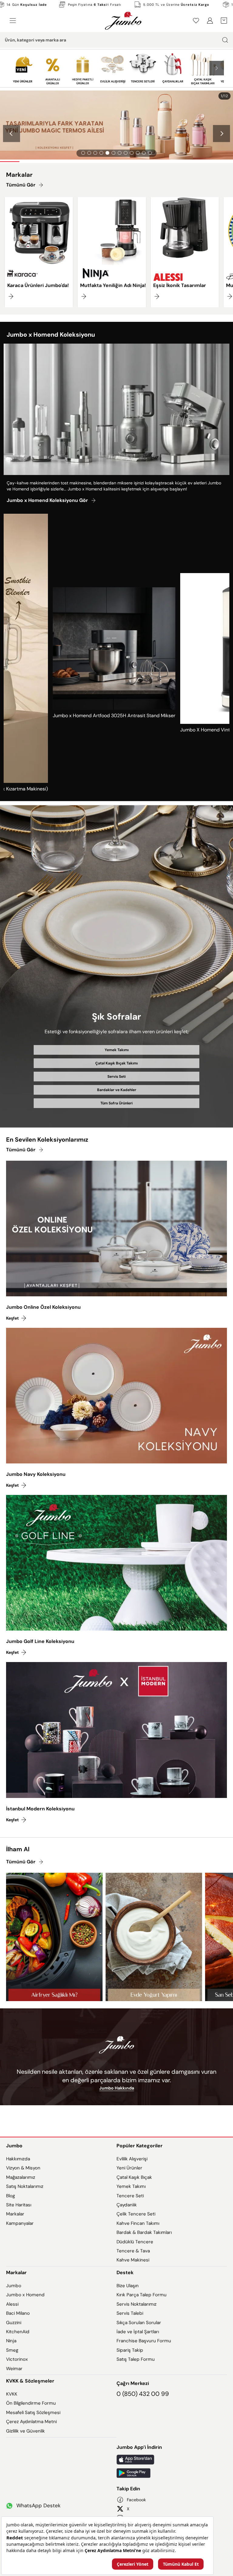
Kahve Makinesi (133, 2260)
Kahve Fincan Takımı (138, 2223)
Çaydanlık (127, 2205)
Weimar (14, 2369)
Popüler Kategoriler (140, 2146)
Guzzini (14, 2323)
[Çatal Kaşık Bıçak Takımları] (203, 68)
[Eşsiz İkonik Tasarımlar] (185, 252)
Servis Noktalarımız (137, 2304)
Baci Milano (18, 2313)
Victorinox (17, 2359)
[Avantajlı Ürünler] (53, 68)
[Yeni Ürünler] (23, 68)
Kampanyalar (20, 2223)
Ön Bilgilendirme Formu (31, 2403)
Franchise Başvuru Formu (144, 2341)
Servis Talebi (130, 2313)
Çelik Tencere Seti (136, 2214)
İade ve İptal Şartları (138, 2332)
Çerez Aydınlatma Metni (31, 2422)
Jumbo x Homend (25, 2295)
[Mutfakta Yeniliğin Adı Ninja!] (112, 252)
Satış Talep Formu (136, 2359)
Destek (125, 2273)
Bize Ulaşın (128, 2286)
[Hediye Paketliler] (83, 68)
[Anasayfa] (123, 21)
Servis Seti (116, 1077)
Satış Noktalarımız (25, 2186)
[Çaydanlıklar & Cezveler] (173, 68)
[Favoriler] (196, 21)
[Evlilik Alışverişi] (113, 68)
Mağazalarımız (21, 2177)
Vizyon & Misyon (23, 2168)
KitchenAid (18, 2332)
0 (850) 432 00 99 (143, 2394)
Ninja (11, 2341)
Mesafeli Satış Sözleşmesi (33, 2413)
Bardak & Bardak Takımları (144, 2232)
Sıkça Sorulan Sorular (139, 2323)
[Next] (221, 134)
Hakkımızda (18, 2159)
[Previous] (12, 134)
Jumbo (14, 2146)
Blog (10, 2196)
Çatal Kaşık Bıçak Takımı (116, 1063)
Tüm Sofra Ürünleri (116, 1103)
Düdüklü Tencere (135, 2242)
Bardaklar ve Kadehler (117, 1090)
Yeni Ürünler (129, 2168)
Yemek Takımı (117, 1050)
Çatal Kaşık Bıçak (134, 2177)
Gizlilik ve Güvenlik (25, 2431)
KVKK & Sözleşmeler (30, 2381)
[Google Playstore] (172, 2473)
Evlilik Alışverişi (132, 2159)
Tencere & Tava (133, 2251)
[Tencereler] (143, 68)
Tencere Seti (130, 2196)
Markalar (15, 2214)
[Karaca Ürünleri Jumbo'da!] (39, 252)
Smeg (12, 2350)
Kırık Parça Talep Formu (142, 2295)
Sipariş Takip (130, 2350)
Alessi (12, 2304)
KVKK (12, 2394)
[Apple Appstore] (172, 2460)
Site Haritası (19, 2205)
